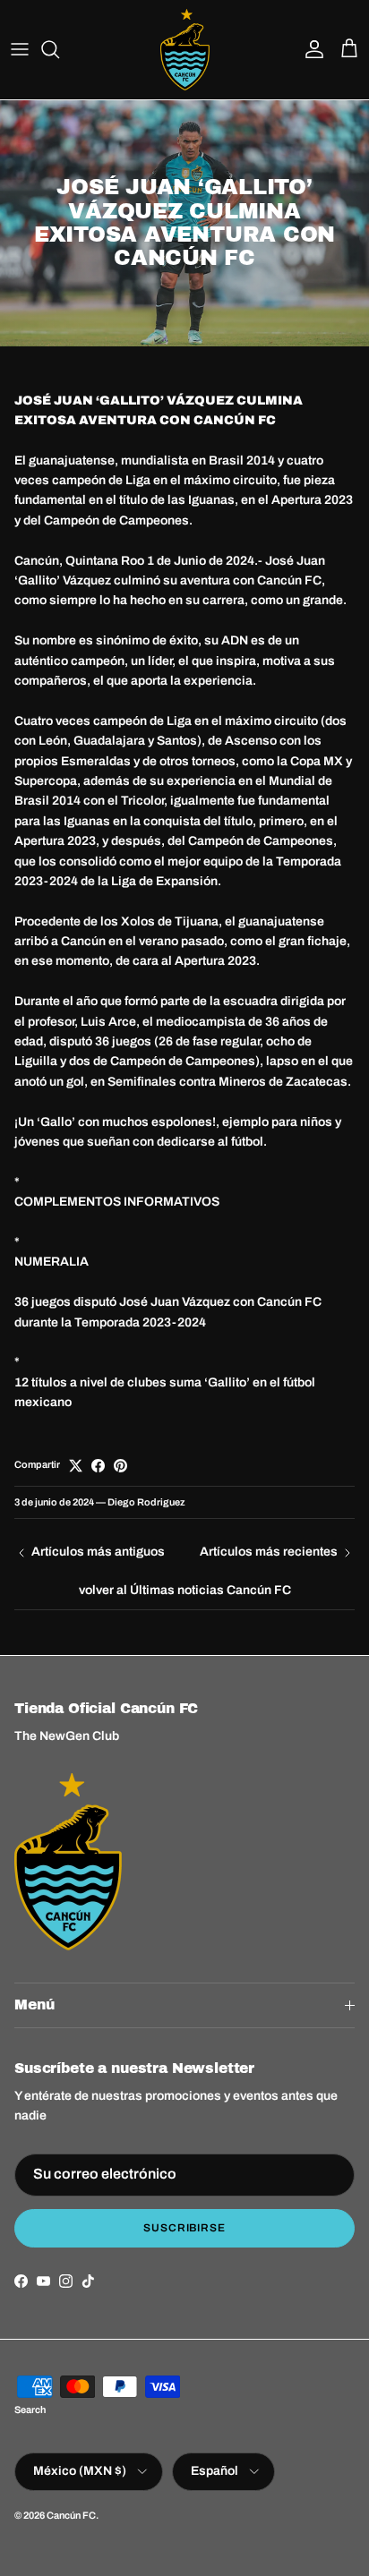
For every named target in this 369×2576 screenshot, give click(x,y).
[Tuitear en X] (76, 1466)
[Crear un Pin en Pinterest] (120, 1466)
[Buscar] (59, 49)
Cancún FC (71, 2515)
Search (30, 2410)
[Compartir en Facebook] (98, 1466)
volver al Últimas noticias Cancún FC (185, 1590)
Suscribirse (185, 2228)
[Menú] (20, 49)
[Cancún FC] (185, 50)
